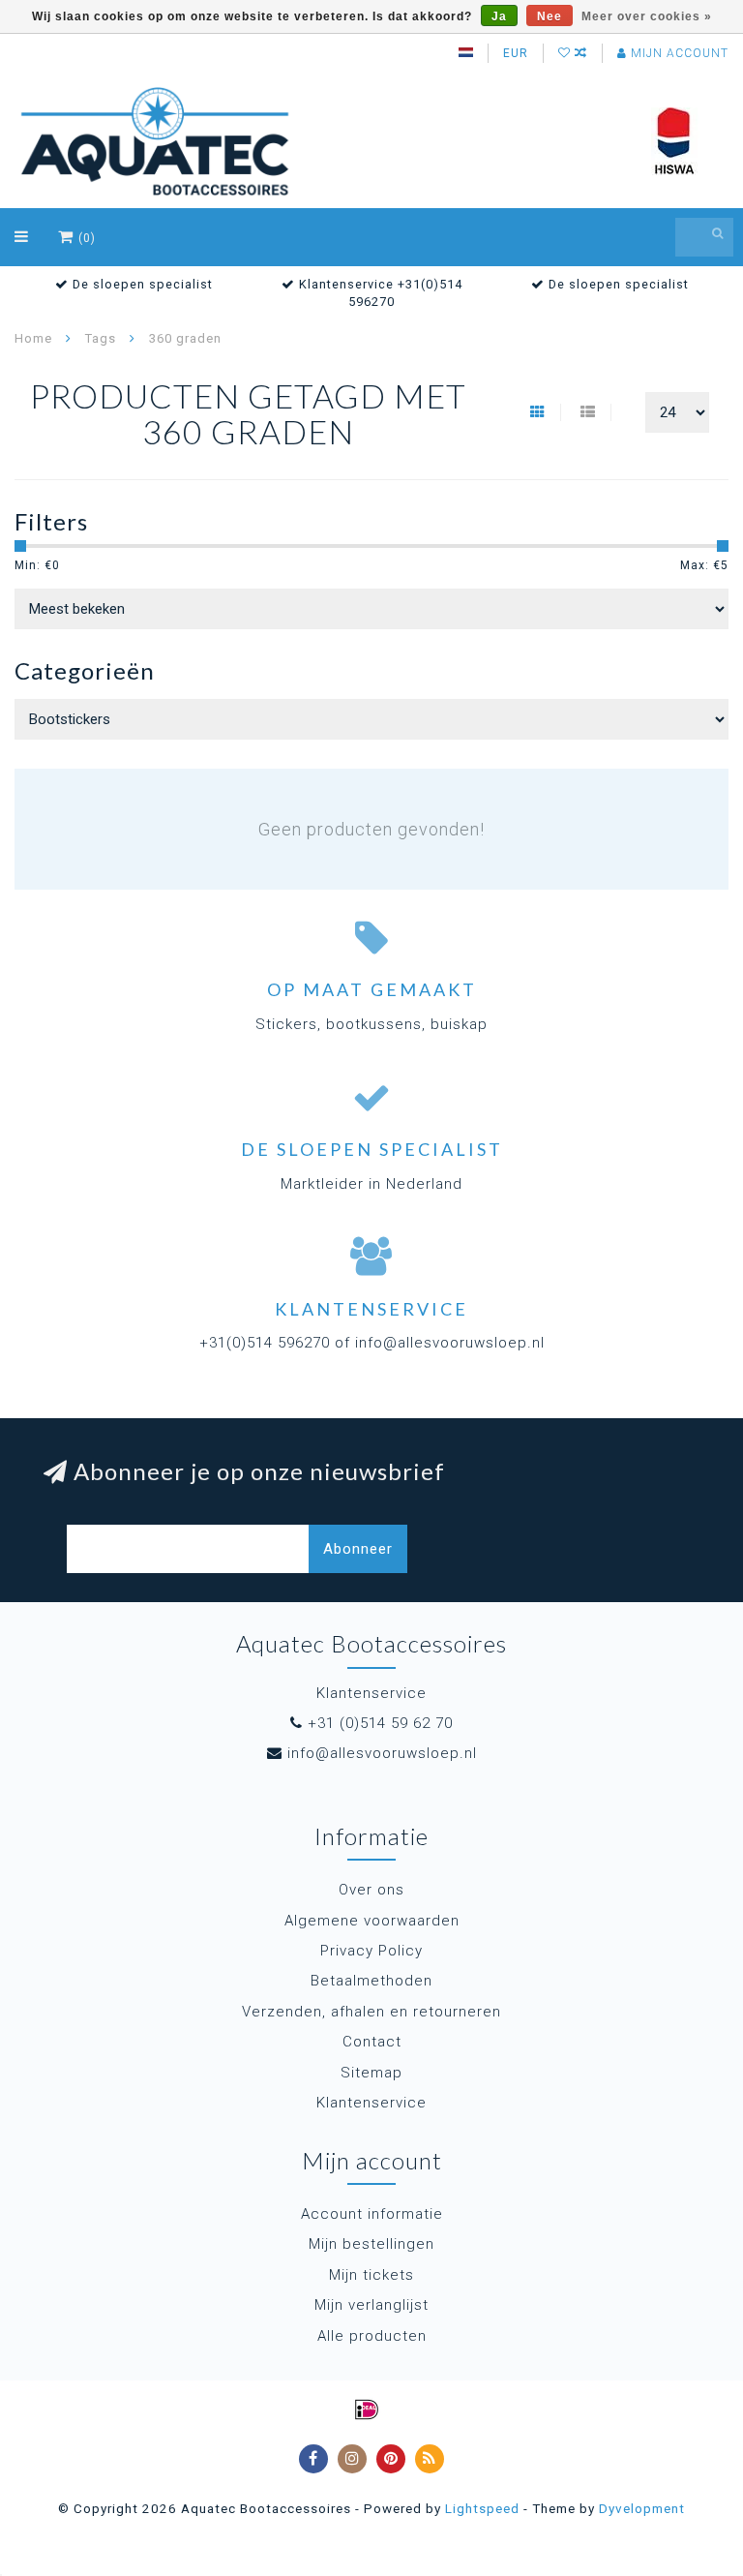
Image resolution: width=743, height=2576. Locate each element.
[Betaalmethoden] (367, 2409)
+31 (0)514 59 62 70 (380, 1723)
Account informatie (372, 2214)
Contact (372, 2042)
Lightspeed (482, 2508)
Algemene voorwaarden (372, 1921)
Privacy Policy (371, 1951)
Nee (550, 16)
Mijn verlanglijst (371, 2305)
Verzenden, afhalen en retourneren (371, 2012)
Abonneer (358, 1549)
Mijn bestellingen (371, 2244)
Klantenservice (371, 2103)
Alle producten (372, 2336)
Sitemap (371, 2073)
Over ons (371, 1890)
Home (33, 338)
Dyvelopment (642, 2508)
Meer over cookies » (647, 16)
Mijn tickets (371, 2275)
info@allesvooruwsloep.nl (382, 1753)
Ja (499, 16)
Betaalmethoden (371, 1981)
